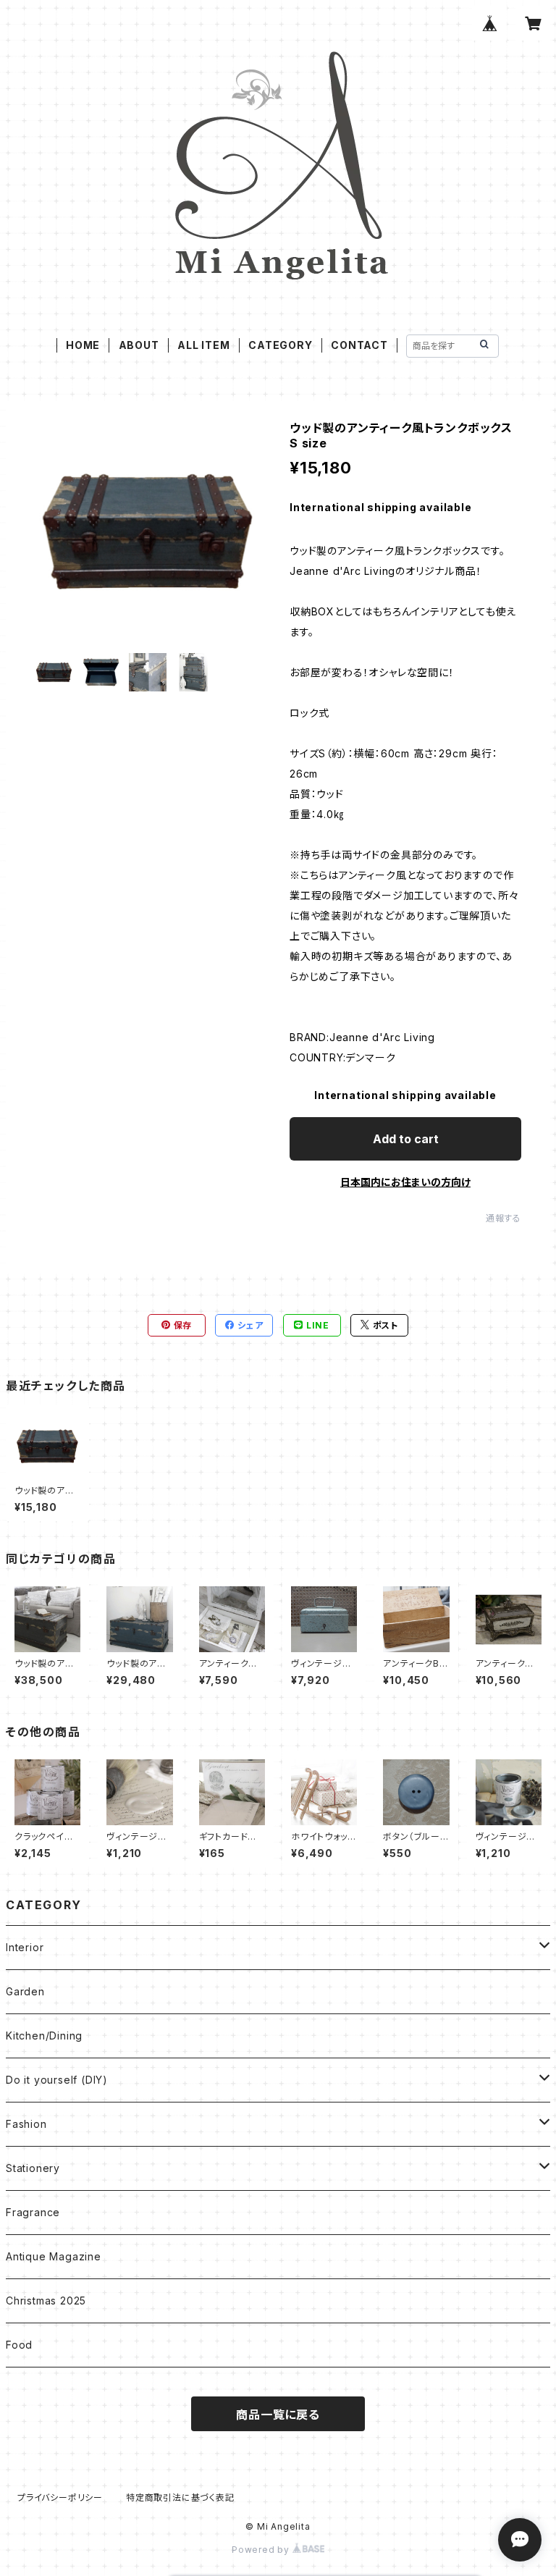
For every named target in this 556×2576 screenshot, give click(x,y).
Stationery (33, 2168)
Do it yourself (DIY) (57, 2080)
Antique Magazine (54, 2256)
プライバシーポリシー (60, 2497)
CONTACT (359, 345)
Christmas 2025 (46, 2301)
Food (19, 2345)
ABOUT (139, 345)
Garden (25, 1991)
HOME (83, 345)
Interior (25, 1947)
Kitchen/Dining (44, 2036)
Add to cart (406, 1139)
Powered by (262, 2550)
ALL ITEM (203, 345)
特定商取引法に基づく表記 (180, 2497)
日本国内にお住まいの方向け (405, 1182)
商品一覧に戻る (278, 2415)
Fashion (26, 2124)
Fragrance (33, 2212)
